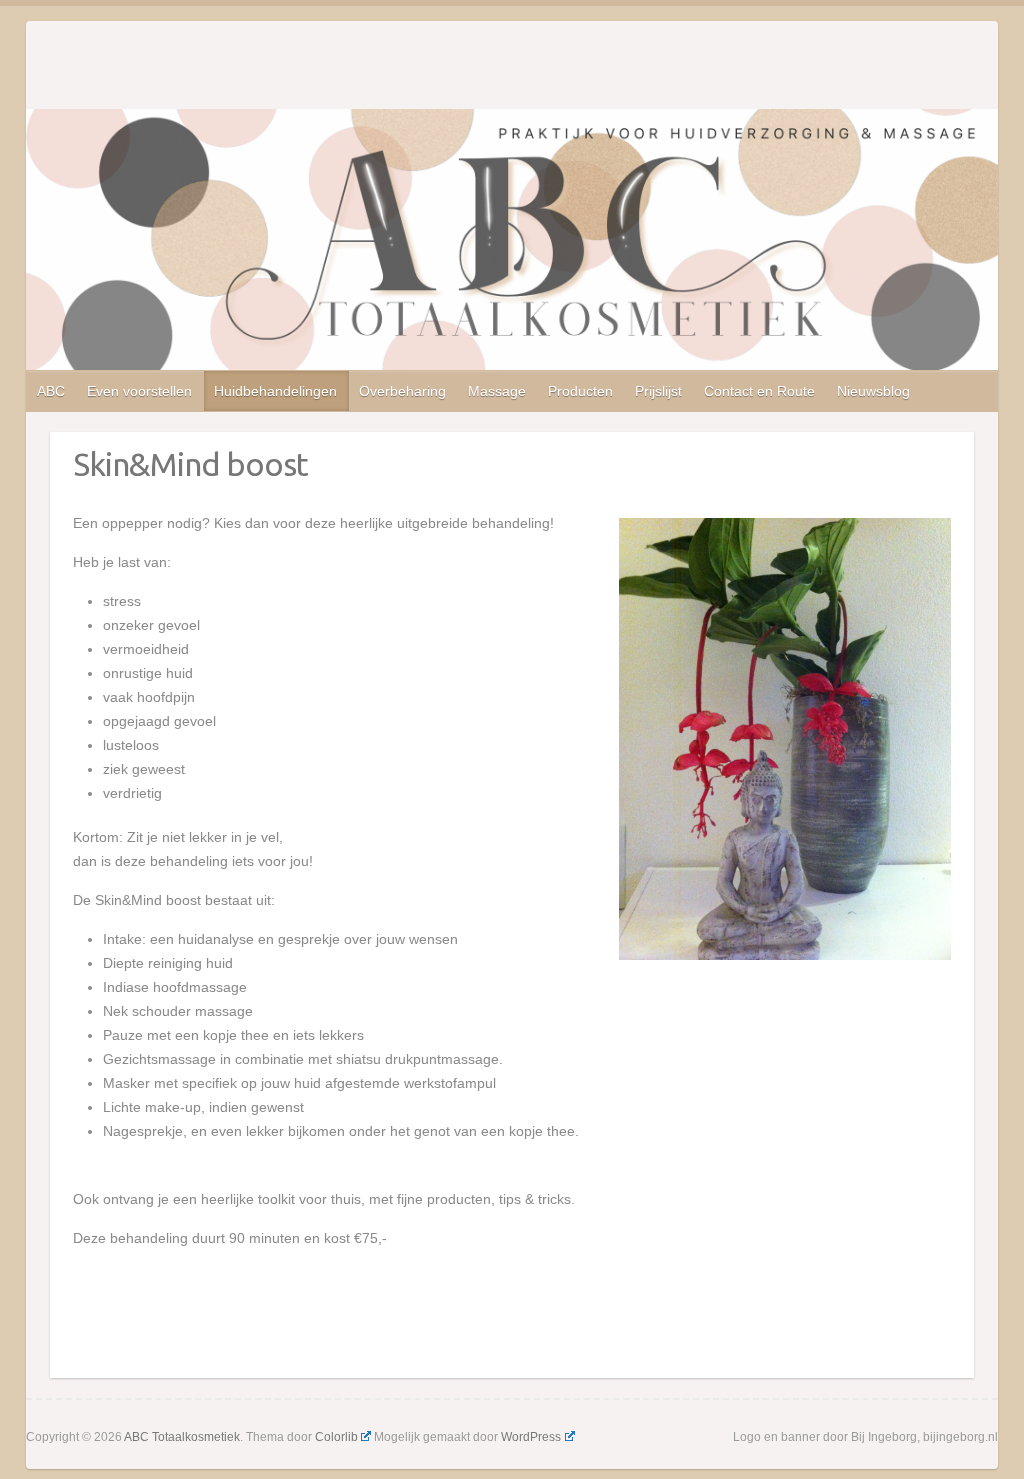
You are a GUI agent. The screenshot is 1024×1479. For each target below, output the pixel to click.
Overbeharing (402, 391)
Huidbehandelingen (275, 391)
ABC (51, 391)
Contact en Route (759, 391)
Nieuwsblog (873, 391)
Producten (580, 391)
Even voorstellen (139, 391)
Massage (497, 391)
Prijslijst (658, 391)
